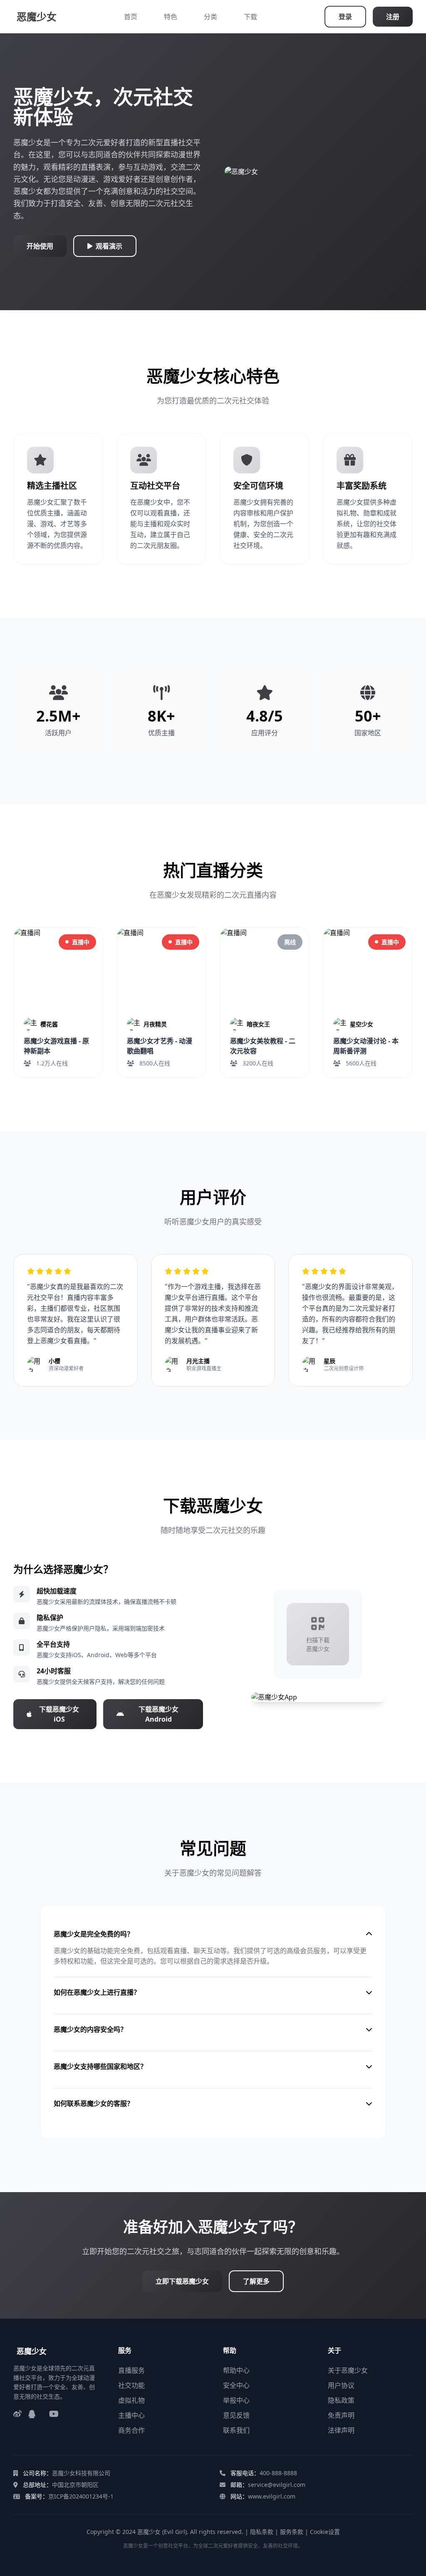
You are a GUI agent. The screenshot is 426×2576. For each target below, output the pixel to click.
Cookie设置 (325, 2532)
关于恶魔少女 (348, 2370)
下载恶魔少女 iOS (59, 1714)
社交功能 (131, 2385)
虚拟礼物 (131, 2400)
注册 (393, 17)
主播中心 (131, 2415)
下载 (250, 17)
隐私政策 (341, 2400)
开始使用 (40, 246)
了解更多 (256, 2281)
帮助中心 (236, 2370)
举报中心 (236, 2400)
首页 (131, 17)
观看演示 (109, 246)
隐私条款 (262, 2532)
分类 (211, 17)
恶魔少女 (37, 16)
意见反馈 (236, 2415)
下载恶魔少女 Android (159, 1714)
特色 (171, 17)
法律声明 (341, 2430)
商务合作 (131, 2430)
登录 (345, 17)
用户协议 (341, 2385)
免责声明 (341, 2415)
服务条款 (292, 2532)
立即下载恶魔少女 (182, 2281)
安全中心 (236, 2385)
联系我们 (236, 2430)
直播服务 (131, 2370)
